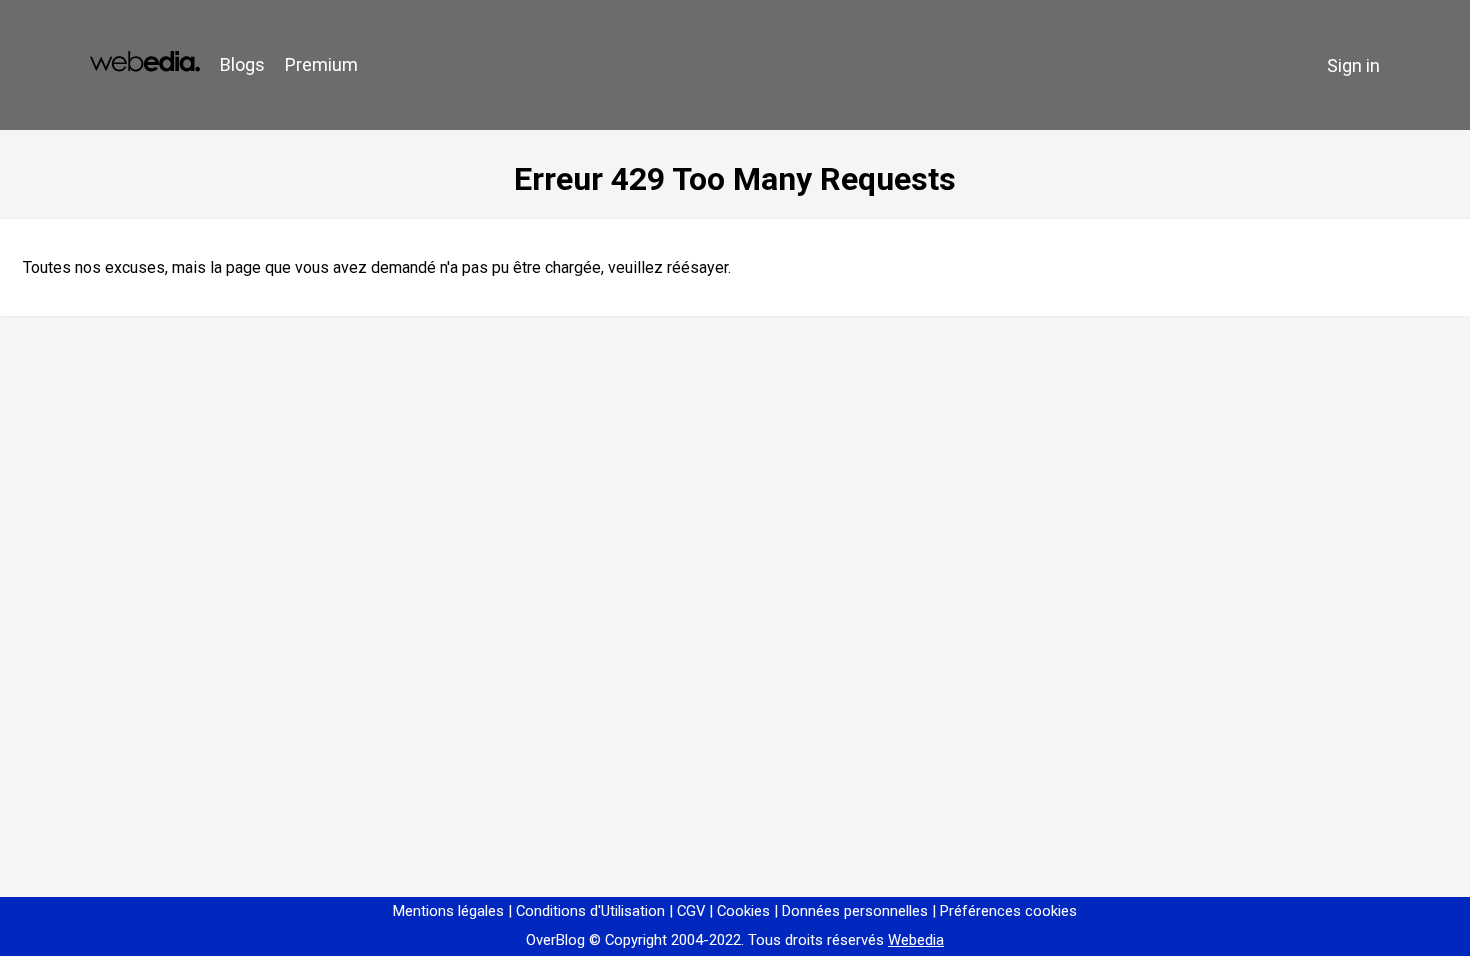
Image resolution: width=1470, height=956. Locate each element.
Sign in (1353, 65)
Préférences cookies (1008, 911)
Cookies (743, 911)
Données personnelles (855, 911)
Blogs (242, 64)
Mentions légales (448, 911)
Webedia (916, 940)
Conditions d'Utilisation (590, 911)
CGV (691, 911)
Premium (321, 64)
